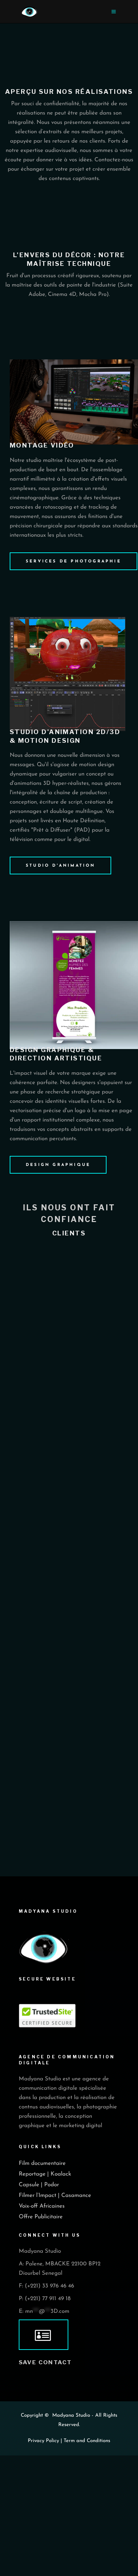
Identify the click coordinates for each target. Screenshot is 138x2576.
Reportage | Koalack (45, 2174)
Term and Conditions (87, 2441)
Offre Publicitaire (41, 2217)
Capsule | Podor (39, 2185)
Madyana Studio (71, 2416)
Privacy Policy (43, 2441)
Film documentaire (42, 2163)
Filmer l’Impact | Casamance (55, 2195)
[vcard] (44, 2335)
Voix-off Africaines (42, 2206)
